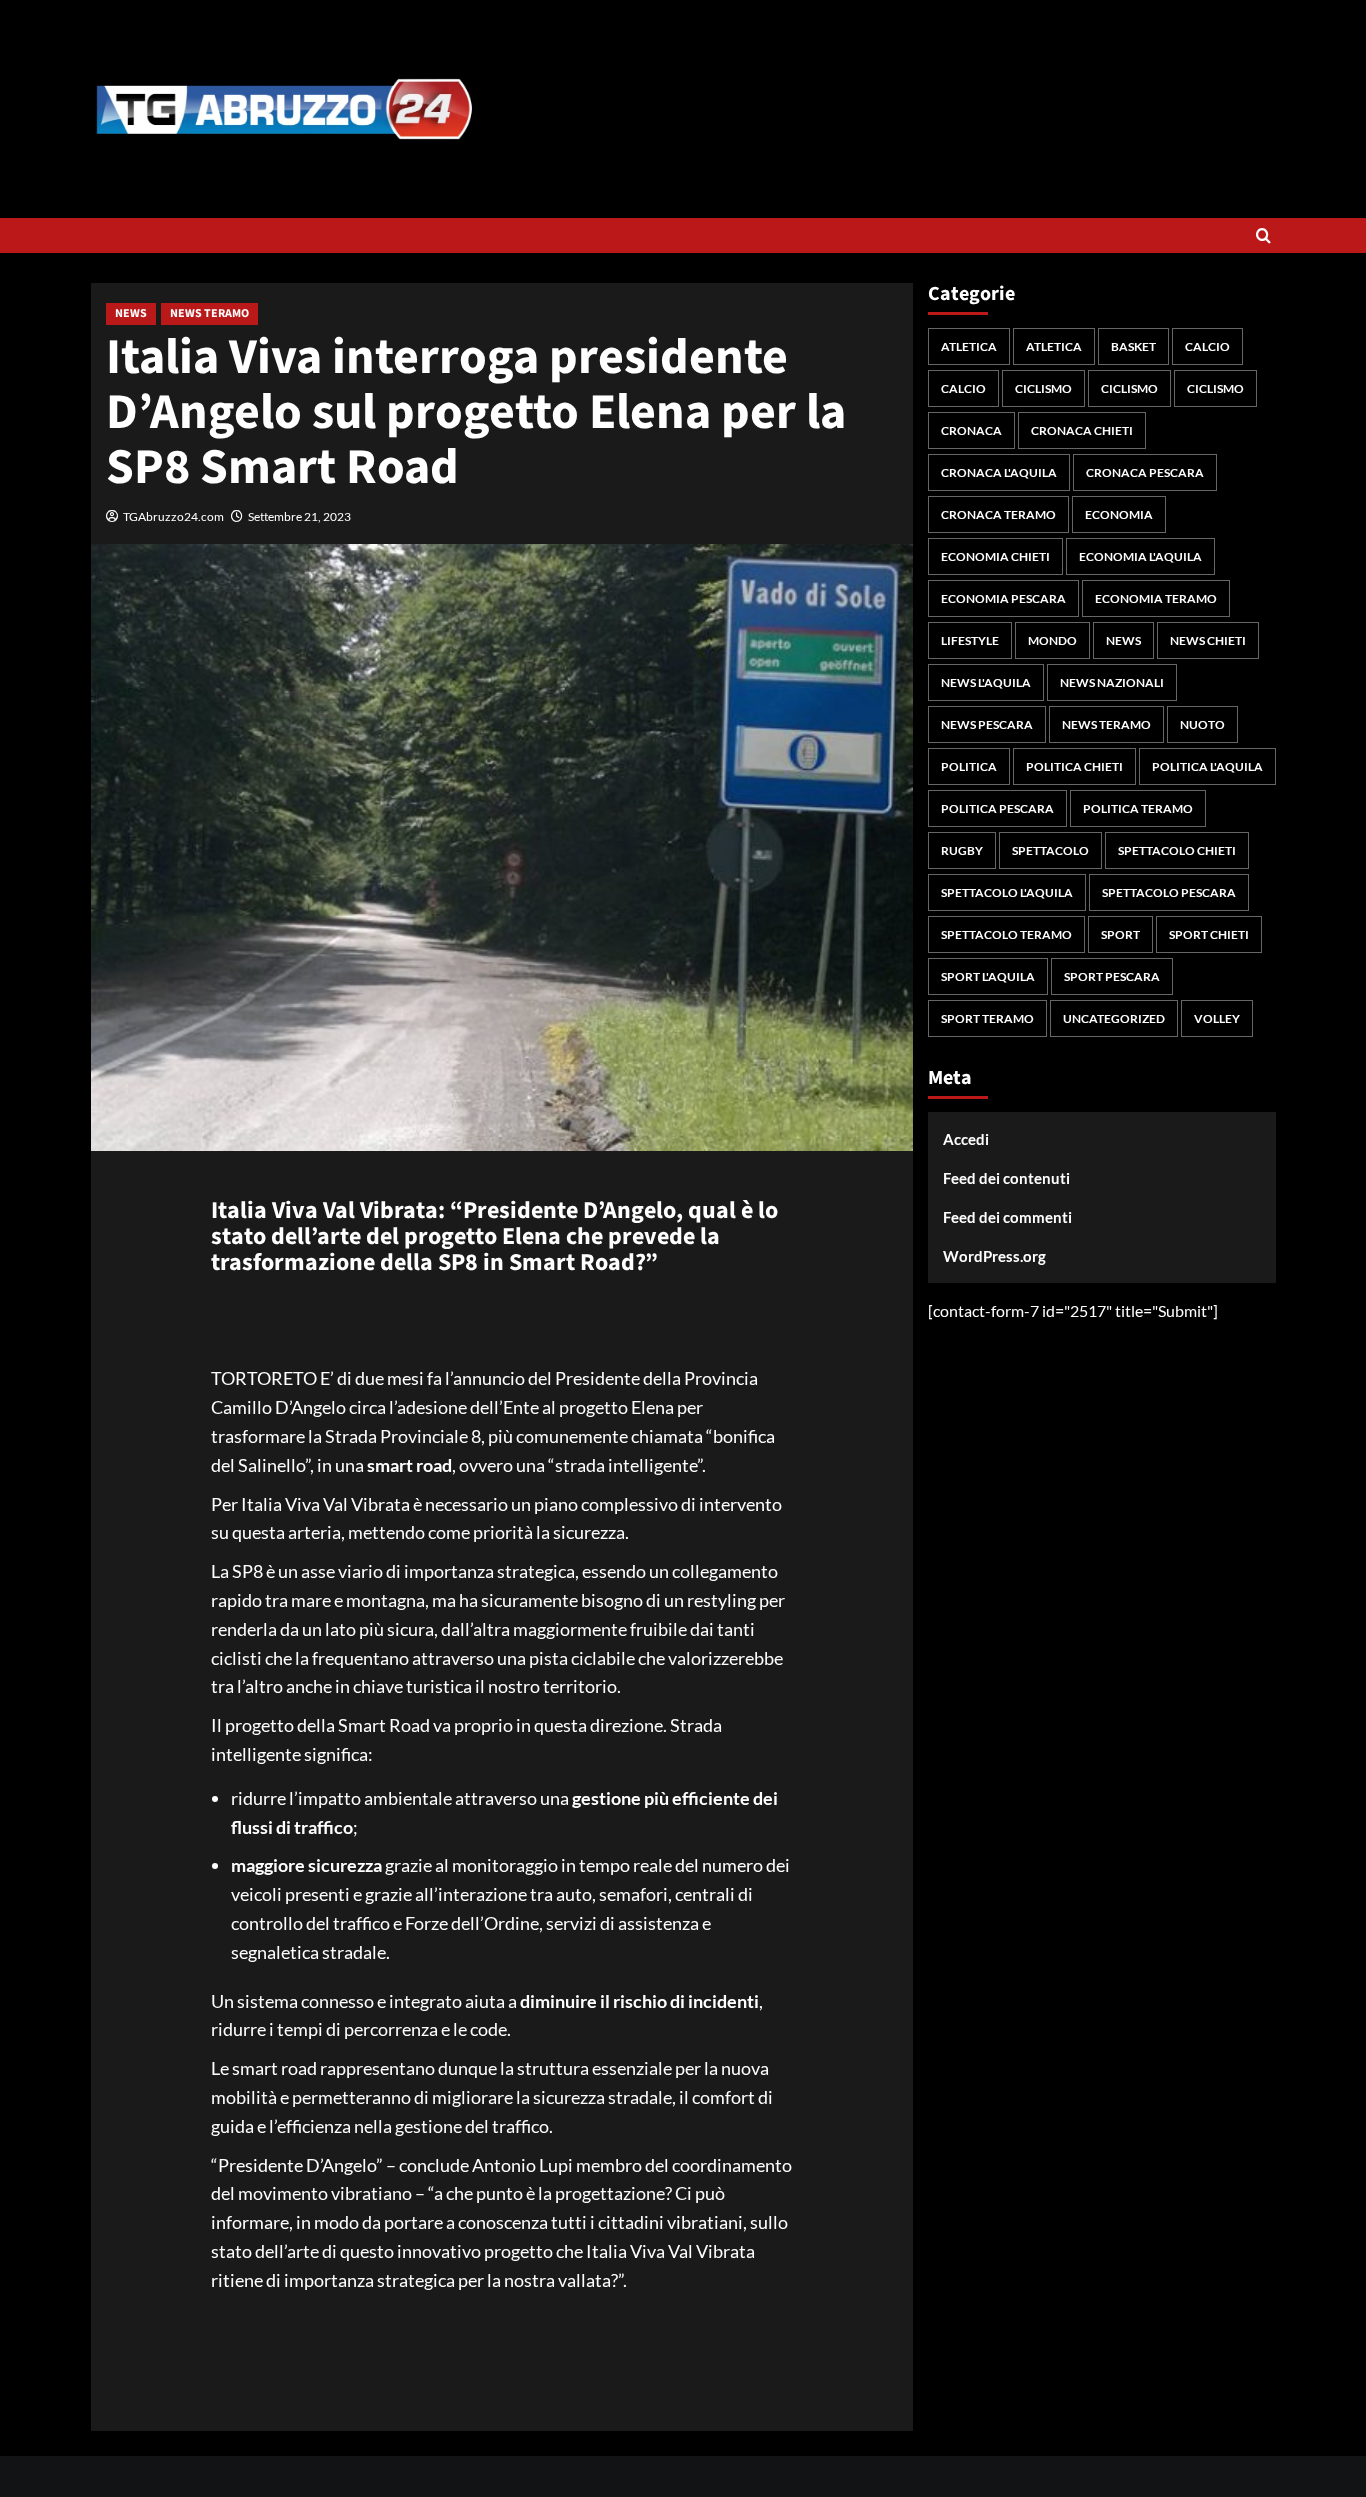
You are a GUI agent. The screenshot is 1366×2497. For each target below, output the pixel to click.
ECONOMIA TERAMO (1156, 598)
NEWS (131, 313)
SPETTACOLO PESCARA (1169, 892)
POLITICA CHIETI (1074, 766)
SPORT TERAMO (987, 1018)
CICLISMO (1043, 388)
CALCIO (1207, 346)
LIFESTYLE (970, 640)
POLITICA (969, 766)
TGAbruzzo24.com (173, 516)
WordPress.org (994, 1256)
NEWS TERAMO (209, 313)
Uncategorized (1114, 1018)
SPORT (1120, 934)
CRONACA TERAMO (998, 514)
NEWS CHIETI (1208, 640)
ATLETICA (969, 346)
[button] (1263, 235)
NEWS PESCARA (987, 724)
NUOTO (1202, 724)
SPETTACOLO (1050, 850)
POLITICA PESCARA (997, 808)
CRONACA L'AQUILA (999, 472)
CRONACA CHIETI (1082, 430)
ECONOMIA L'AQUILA (1140, 556)
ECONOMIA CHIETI (995, 556)
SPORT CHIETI (1209, 934)
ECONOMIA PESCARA (1003, 598)
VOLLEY (1217, 1018)
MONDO (1052, 640)
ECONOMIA (1119, 514)
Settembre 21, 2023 (299, 516)
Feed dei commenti (1007, 1217)
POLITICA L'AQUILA (1207, 766)
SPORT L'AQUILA (988, 976)
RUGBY (962, 850)
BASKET (1133, 346)
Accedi (966, 1139)
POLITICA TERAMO (1138, 808)
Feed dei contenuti (1006, 1178)
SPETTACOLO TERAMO (1006, 934)
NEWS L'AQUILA (986, 682)
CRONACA (971, 430)
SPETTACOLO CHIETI (1177, 850)
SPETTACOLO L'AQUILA (1007, 892)
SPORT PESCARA (1112, 976)
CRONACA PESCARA (1145, 472)
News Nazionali (1112, 682)
